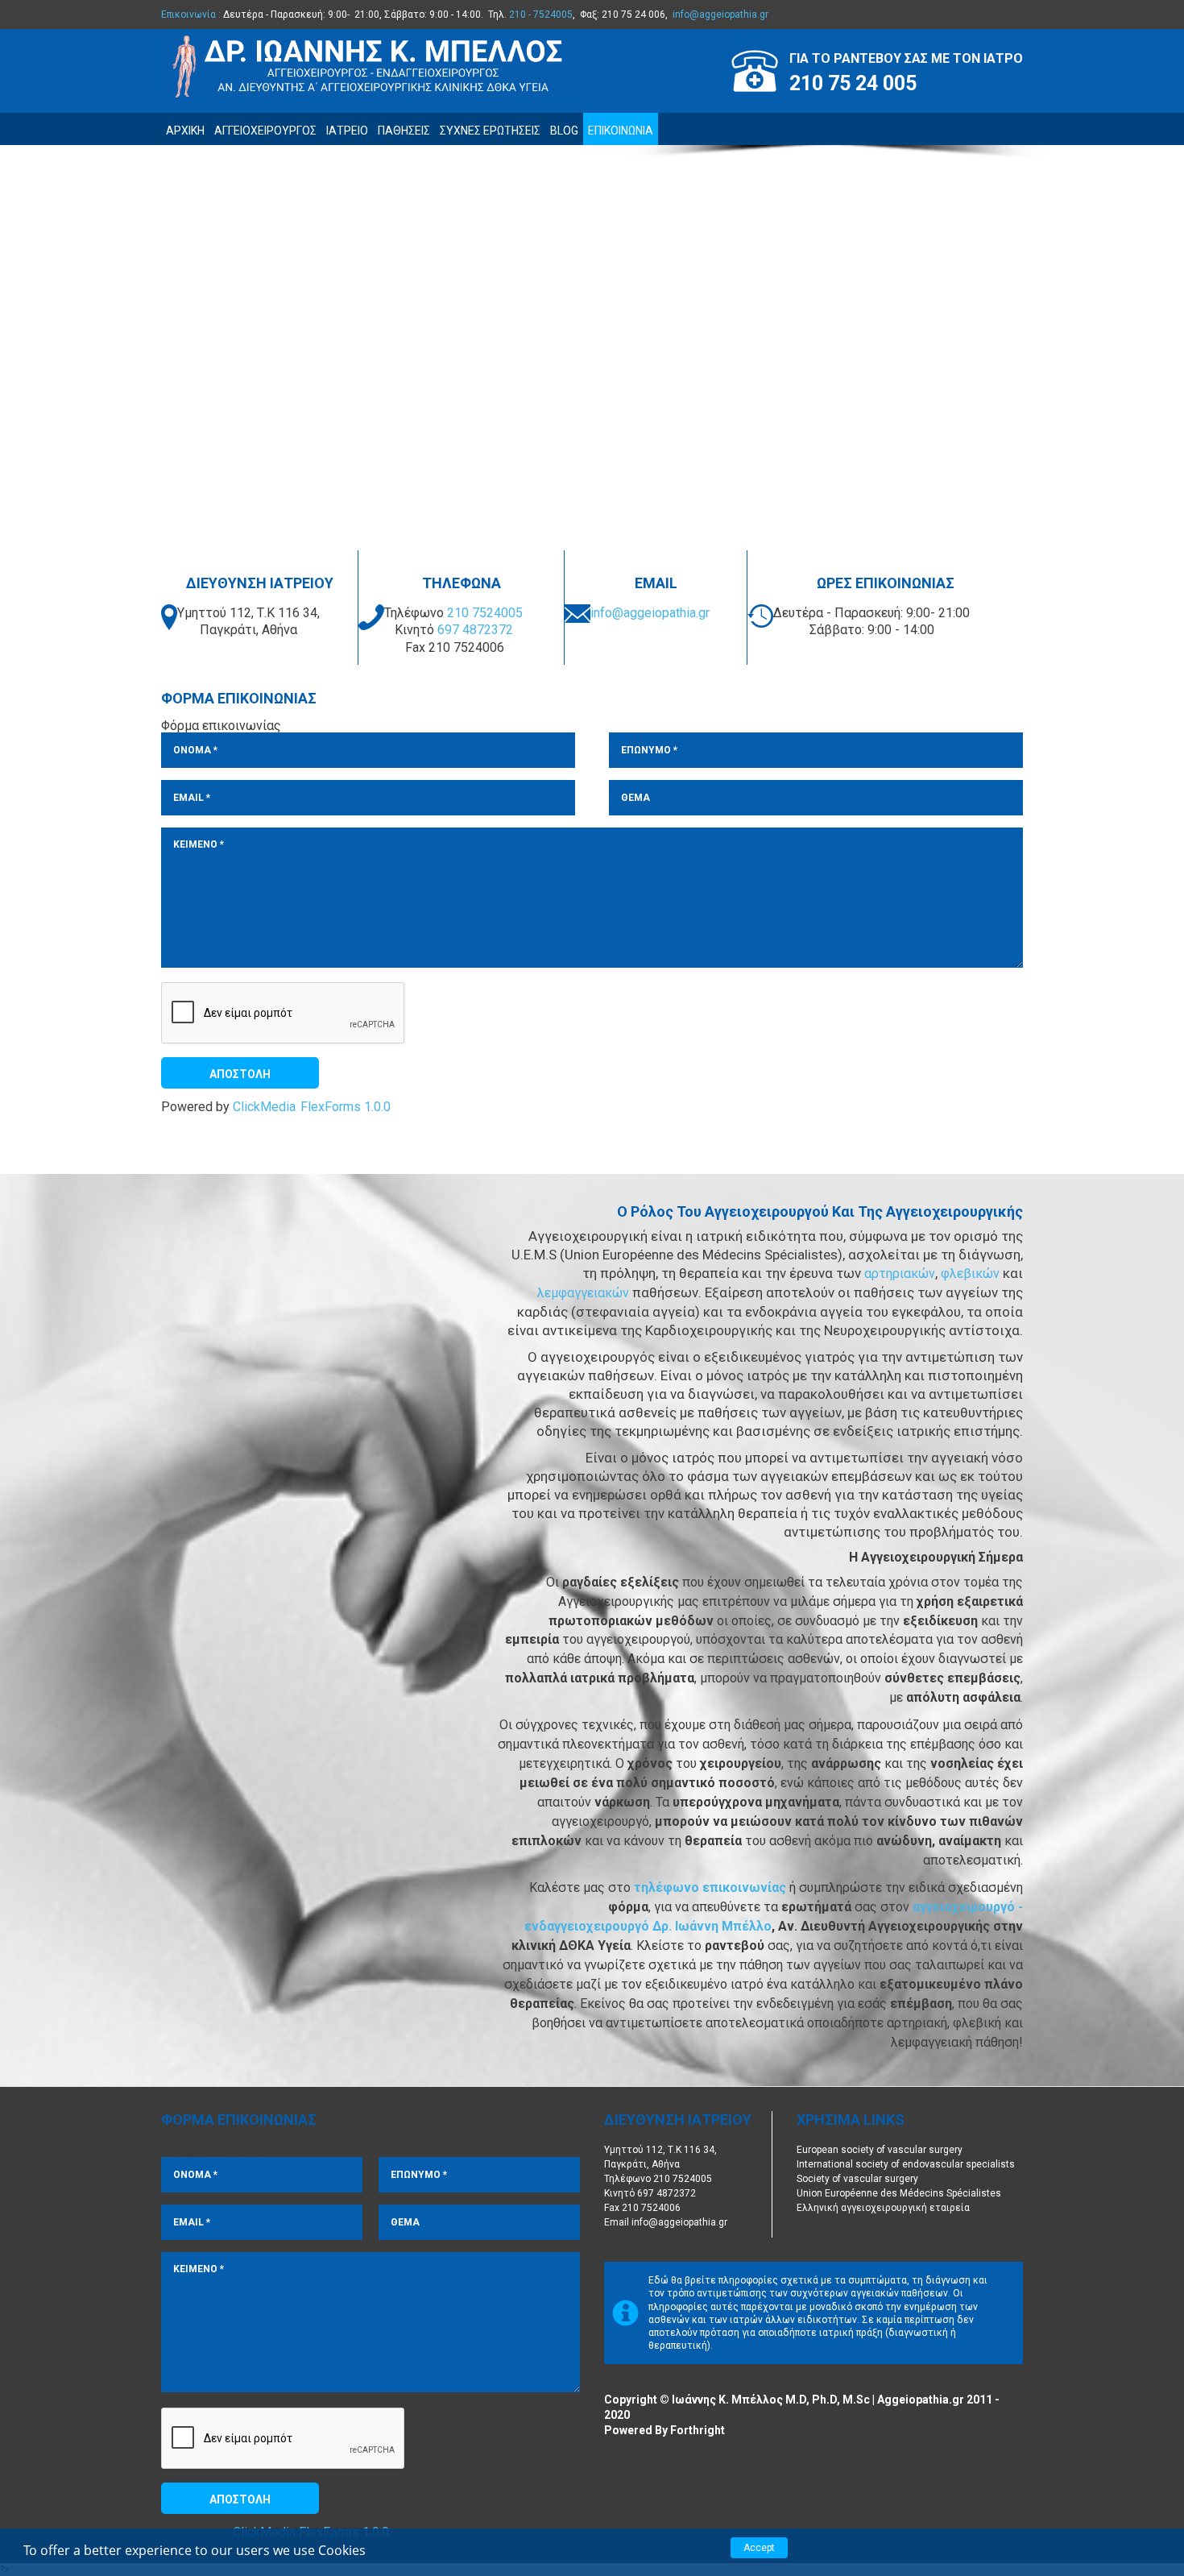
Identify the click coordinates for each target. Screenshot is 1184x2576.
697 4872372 (475, 630)
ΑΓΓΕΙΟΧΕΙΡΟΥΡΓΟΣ (265, 131)
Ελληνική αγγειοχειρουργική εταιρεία (883, 2208)
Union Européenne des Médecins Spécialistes (899, 2193)
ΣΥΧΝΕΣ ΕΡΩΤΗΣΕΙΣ (490, 131)
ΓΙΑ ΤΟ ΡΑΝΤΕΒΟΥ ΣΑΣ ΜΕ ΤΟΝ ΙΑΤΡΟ (906, 58)
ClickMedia (264, 1107)
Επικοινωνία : (191, 15)
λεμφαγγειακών (585, 1293)
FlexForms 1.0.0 (346, 1107)
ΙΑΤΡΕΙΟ (347, 131)
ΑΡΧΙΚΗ (185, 131)
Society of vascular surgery (857, 2179)
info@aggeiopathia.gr (720, 15)
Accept (759, 2548)
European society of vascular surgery (880, 2150)
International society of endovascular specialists (906, 2164)
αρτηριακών (900, 1273)
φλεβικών (972, 1273)
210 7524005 (485, 613)
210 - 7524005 (541, 15)
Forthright (698, 2430)
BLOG (564, 131)
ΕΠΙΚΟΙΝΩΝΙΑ (621, 131)
